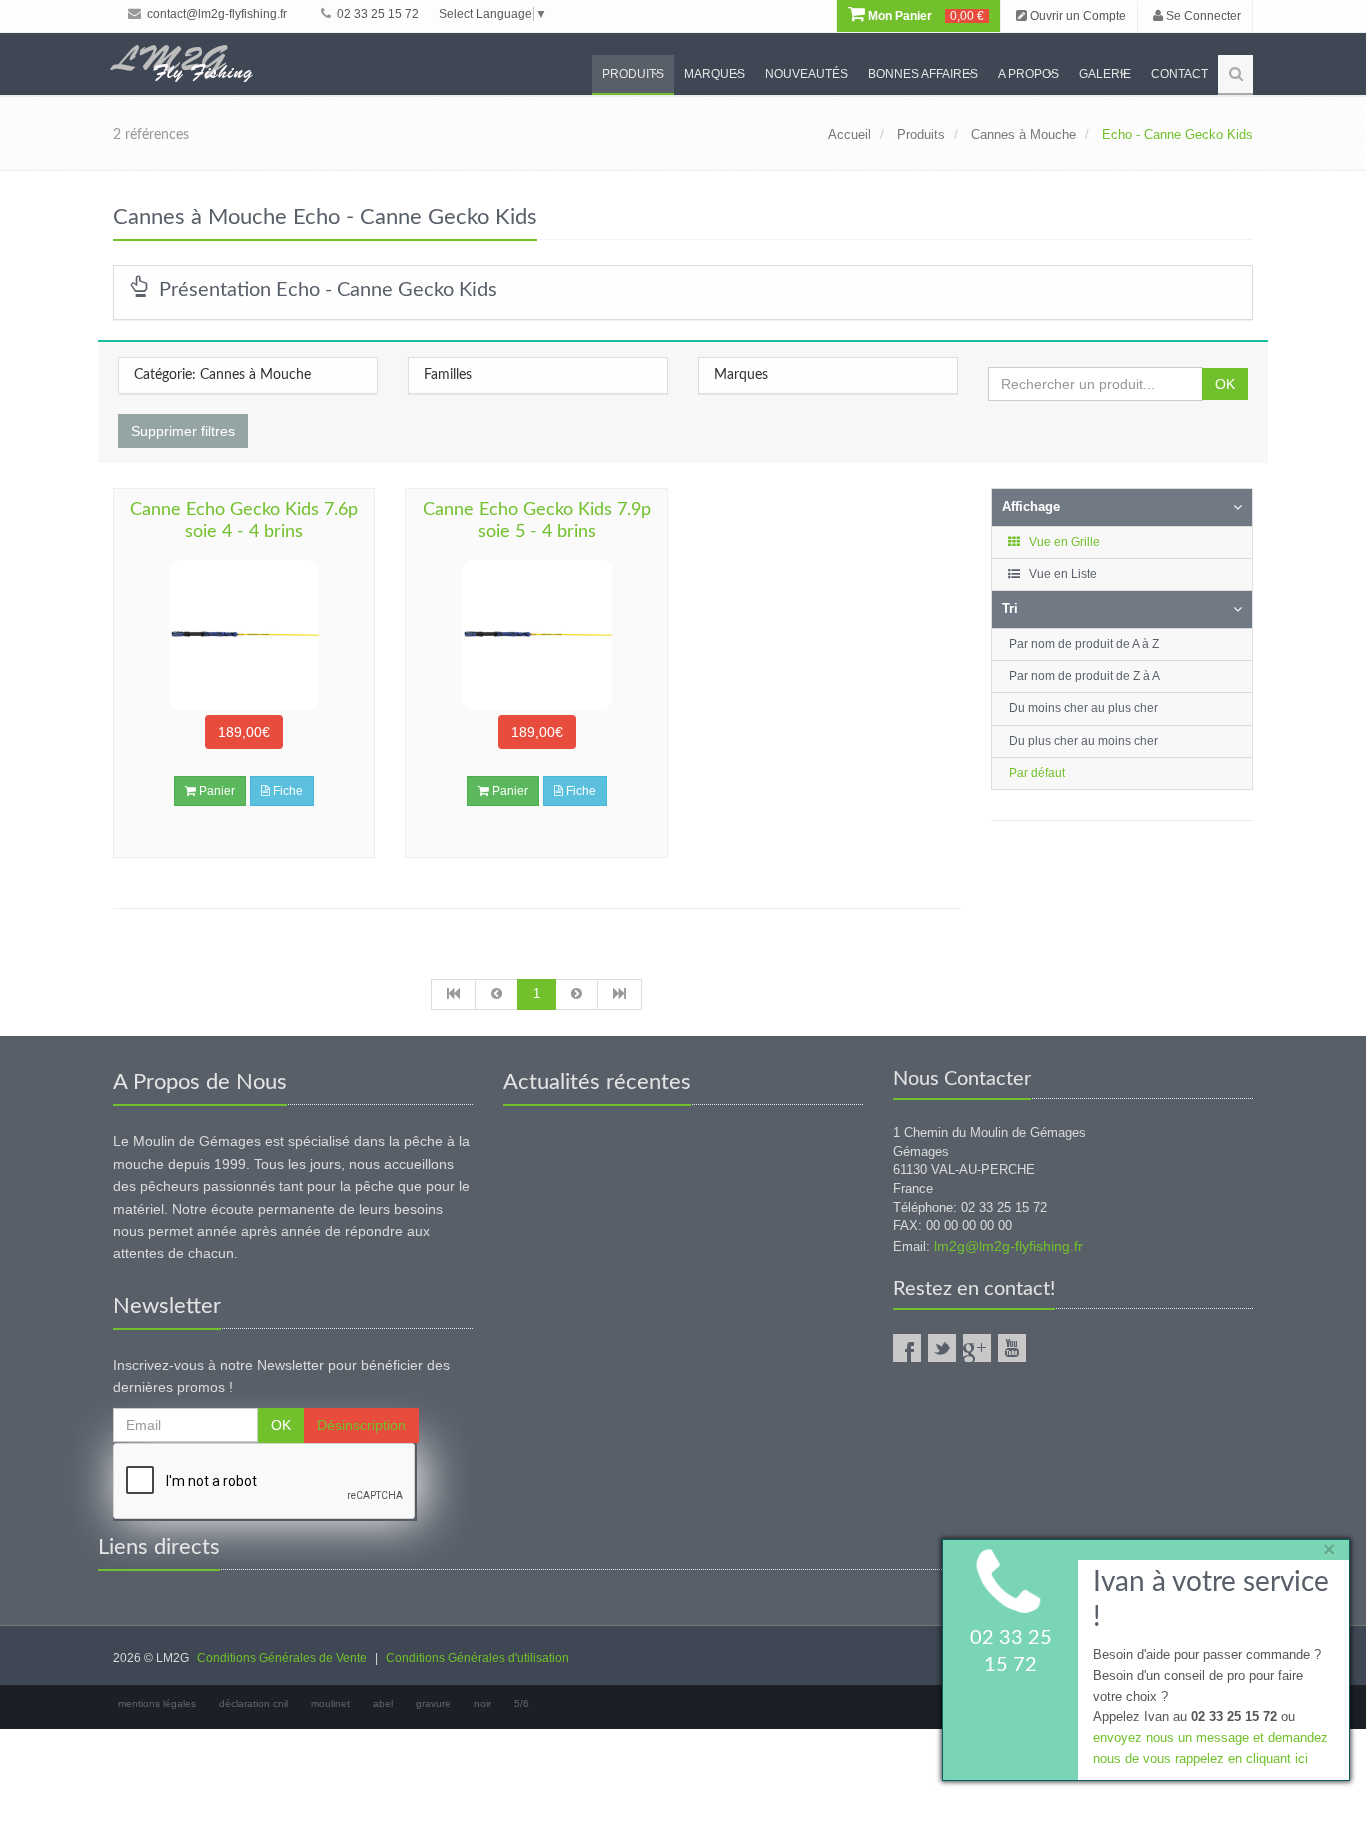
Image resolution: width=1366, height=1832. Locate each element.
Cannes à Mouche (1023, 134)
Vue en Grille (1063, 542)
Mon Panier (924, 16)
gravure (433, 1703)
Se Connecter (1202, 16)
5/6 (521, 1703)
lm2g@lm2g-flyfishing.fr (1008, 1246)
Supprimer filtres (183, 431)
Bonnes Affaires (923, 74)
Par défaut (1037, 773)
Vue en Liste (1061, 574)
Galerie (1105, 74)
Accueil (849, 134)
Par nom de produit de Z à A (1084, 676)
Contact (1179, 74)
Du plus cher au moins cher (1083, 741)
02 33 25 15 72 (376, 14)
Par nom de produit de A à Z (1084, 644)
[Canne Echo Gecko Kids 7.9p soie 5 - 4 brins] (536, 635)
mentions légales (157, 1703)
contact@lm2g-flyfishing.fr (215, 14)
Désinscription (361, 1425)
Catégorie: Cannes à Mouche (222, 375)
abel (383, 1703)
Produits (633, 74)
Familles (448, 375)
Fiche (286, 791)
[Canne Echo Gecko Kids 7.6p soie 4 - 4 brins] (244, 635)
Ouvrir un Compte (1076, 16)
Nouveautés (806, 74)
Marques (714, 74)
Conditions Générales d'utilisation (477, 1658)
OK (1225, 384)
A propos (1028, 74)
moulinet (330, 1703)
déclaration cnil (253, 1703)
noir (482, 1703)
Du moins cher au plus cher (1083, 708)
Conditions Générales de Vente (282, 1658)
